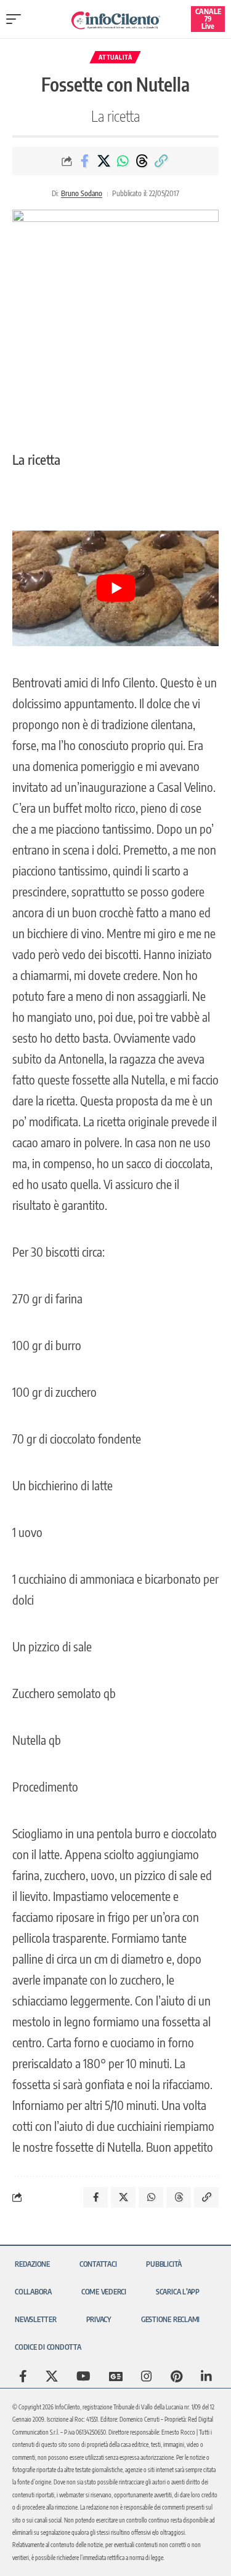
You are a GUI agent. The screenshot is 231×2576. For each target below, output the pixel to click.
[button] (17, 19)
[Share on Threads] (142, 161)
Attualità (115, 57)
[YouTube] (83, 2376)
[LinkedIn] (206, 2376)
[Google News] (116, 2376)
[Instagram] (147, 2376)
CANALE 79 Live (208, 19)
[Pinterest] (176, 2376)
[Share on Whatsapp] (123, 161)
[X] (52, 2376)
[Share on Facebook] (84, 161)
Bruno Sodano (82, 193)
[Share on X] (103, 161)
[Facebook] (23, 2376)
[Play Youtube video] (115, 588)
